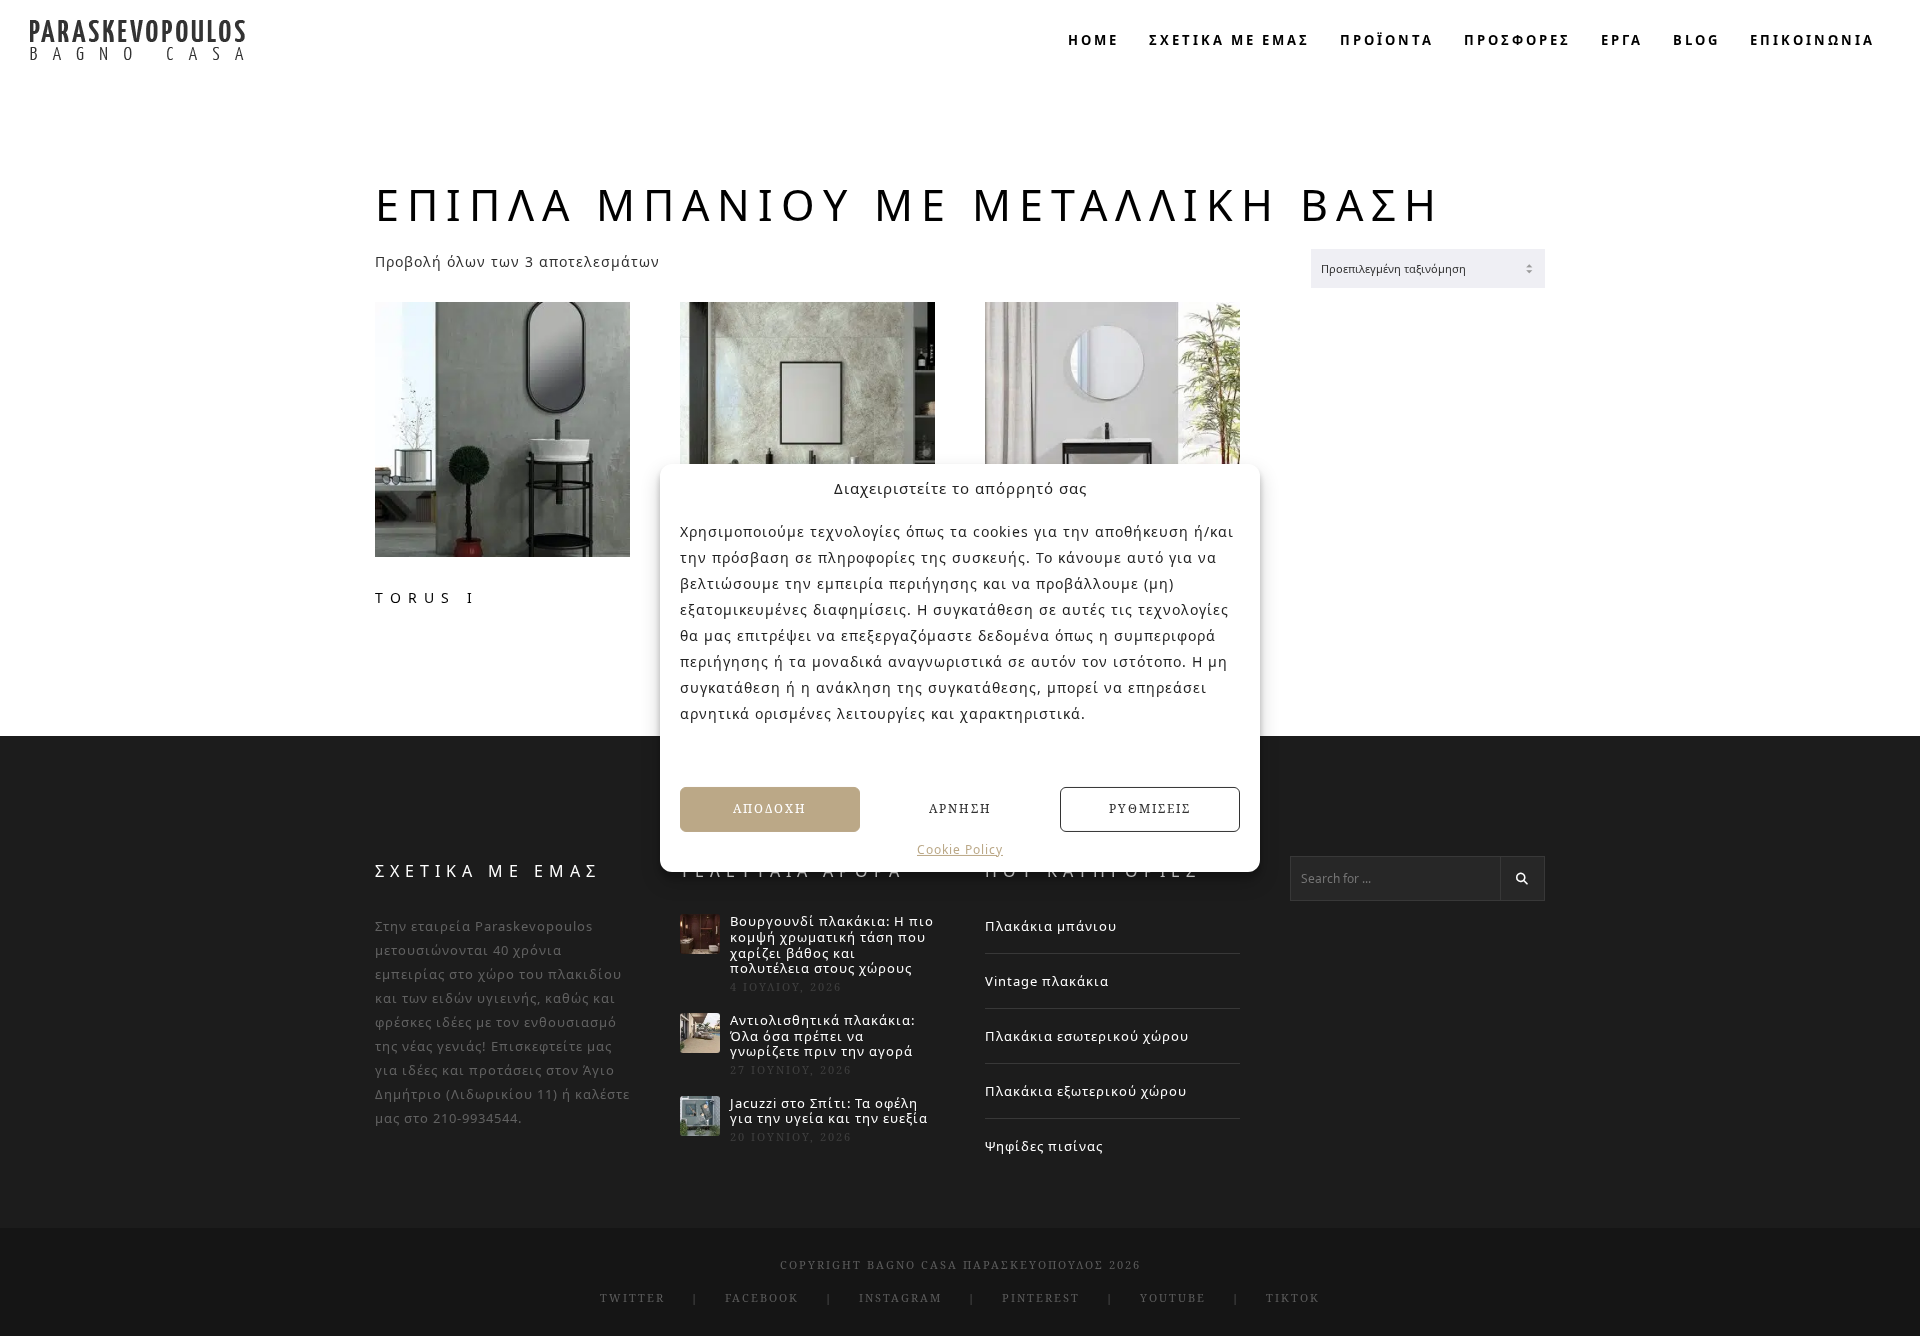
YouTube (1173, 1297)
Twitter (632, 1297)
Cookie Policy (960, 849)
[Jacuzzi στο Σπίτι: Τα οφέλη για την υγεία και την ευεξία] (700, 1116)
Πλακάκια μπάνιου (1051, 926)
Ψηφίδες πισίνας (1044, 1146)
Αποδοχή (770, 808)
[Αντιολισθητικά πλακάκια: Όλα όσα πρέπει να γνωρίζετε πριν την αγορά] (700, 1033)
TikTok (1293, 1297)
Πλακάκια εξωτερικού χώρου (1086, 1091)
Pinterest (1041, 1297)
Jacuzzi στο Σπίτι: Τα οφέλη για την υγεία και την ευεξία (829, 1111)
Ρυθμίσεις (1150, 808)
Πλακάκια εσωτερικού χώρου (1087, 1036)
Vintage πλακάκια (1047, 981)
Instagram (900, 1297)
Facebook (762, 1297)
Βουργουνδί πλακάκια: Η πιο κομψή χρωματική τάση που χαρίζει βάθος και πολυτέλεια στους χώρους (832, 945)
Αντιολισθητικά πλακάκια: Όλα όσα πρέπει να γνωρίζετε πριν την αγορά (822, 1036)
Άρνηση (960, 808)
